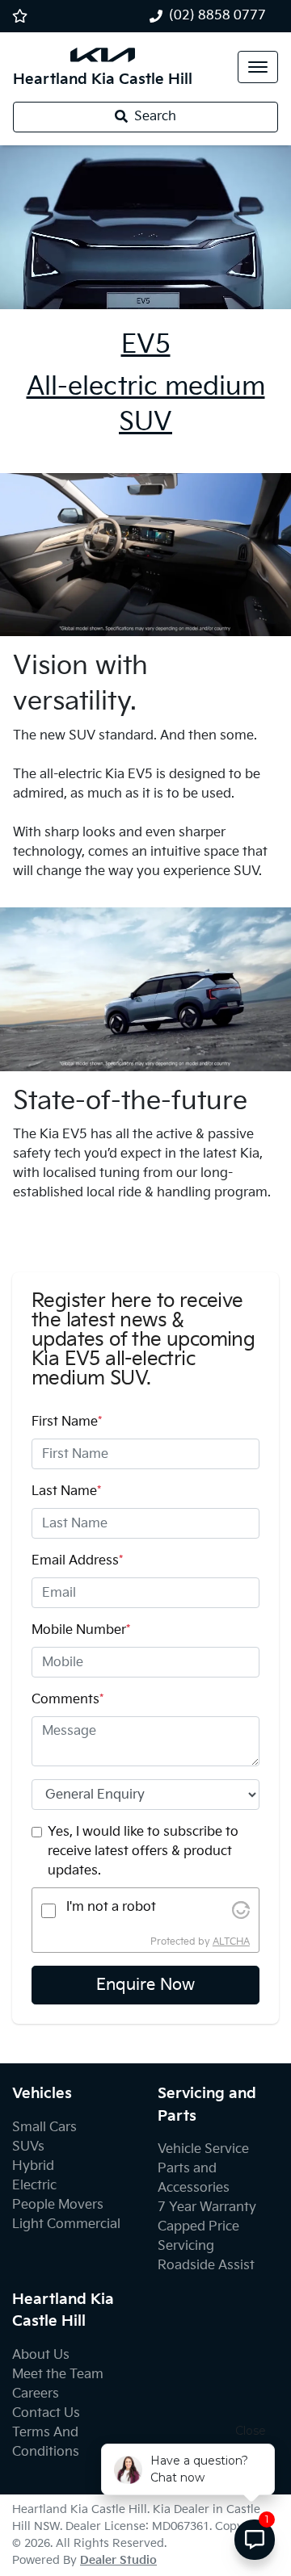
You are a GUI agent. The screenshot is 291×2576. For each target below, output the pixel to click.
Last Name (66, 1491)
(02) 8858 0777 (217, 16)
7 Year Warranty (207, 2207)
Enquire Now (145, 1985)
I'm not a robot (111, 1907)
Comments (67, 1700)
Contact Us (46, 2413)
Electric (34, 2186)
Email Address (77, 1561)
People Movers (58, 2205)
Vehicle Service (203, 2149)
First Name (67, 1422)
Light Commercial (66, 2224)
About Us (41, 2355)
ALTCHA (231, 1942)
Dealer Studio (118, 2560)
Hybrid (33, 2166)
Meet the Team (58, 2375)
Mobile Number (81, 1630)
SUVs (28, 2147)
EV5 (146, 345)
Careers (36, 2394)
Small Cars (44, 2128)
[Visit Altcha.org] (241, 1910)
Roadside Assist (206, 2266)
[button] (258, 67)
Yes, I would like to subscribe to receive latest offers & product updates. (143, 1851)
